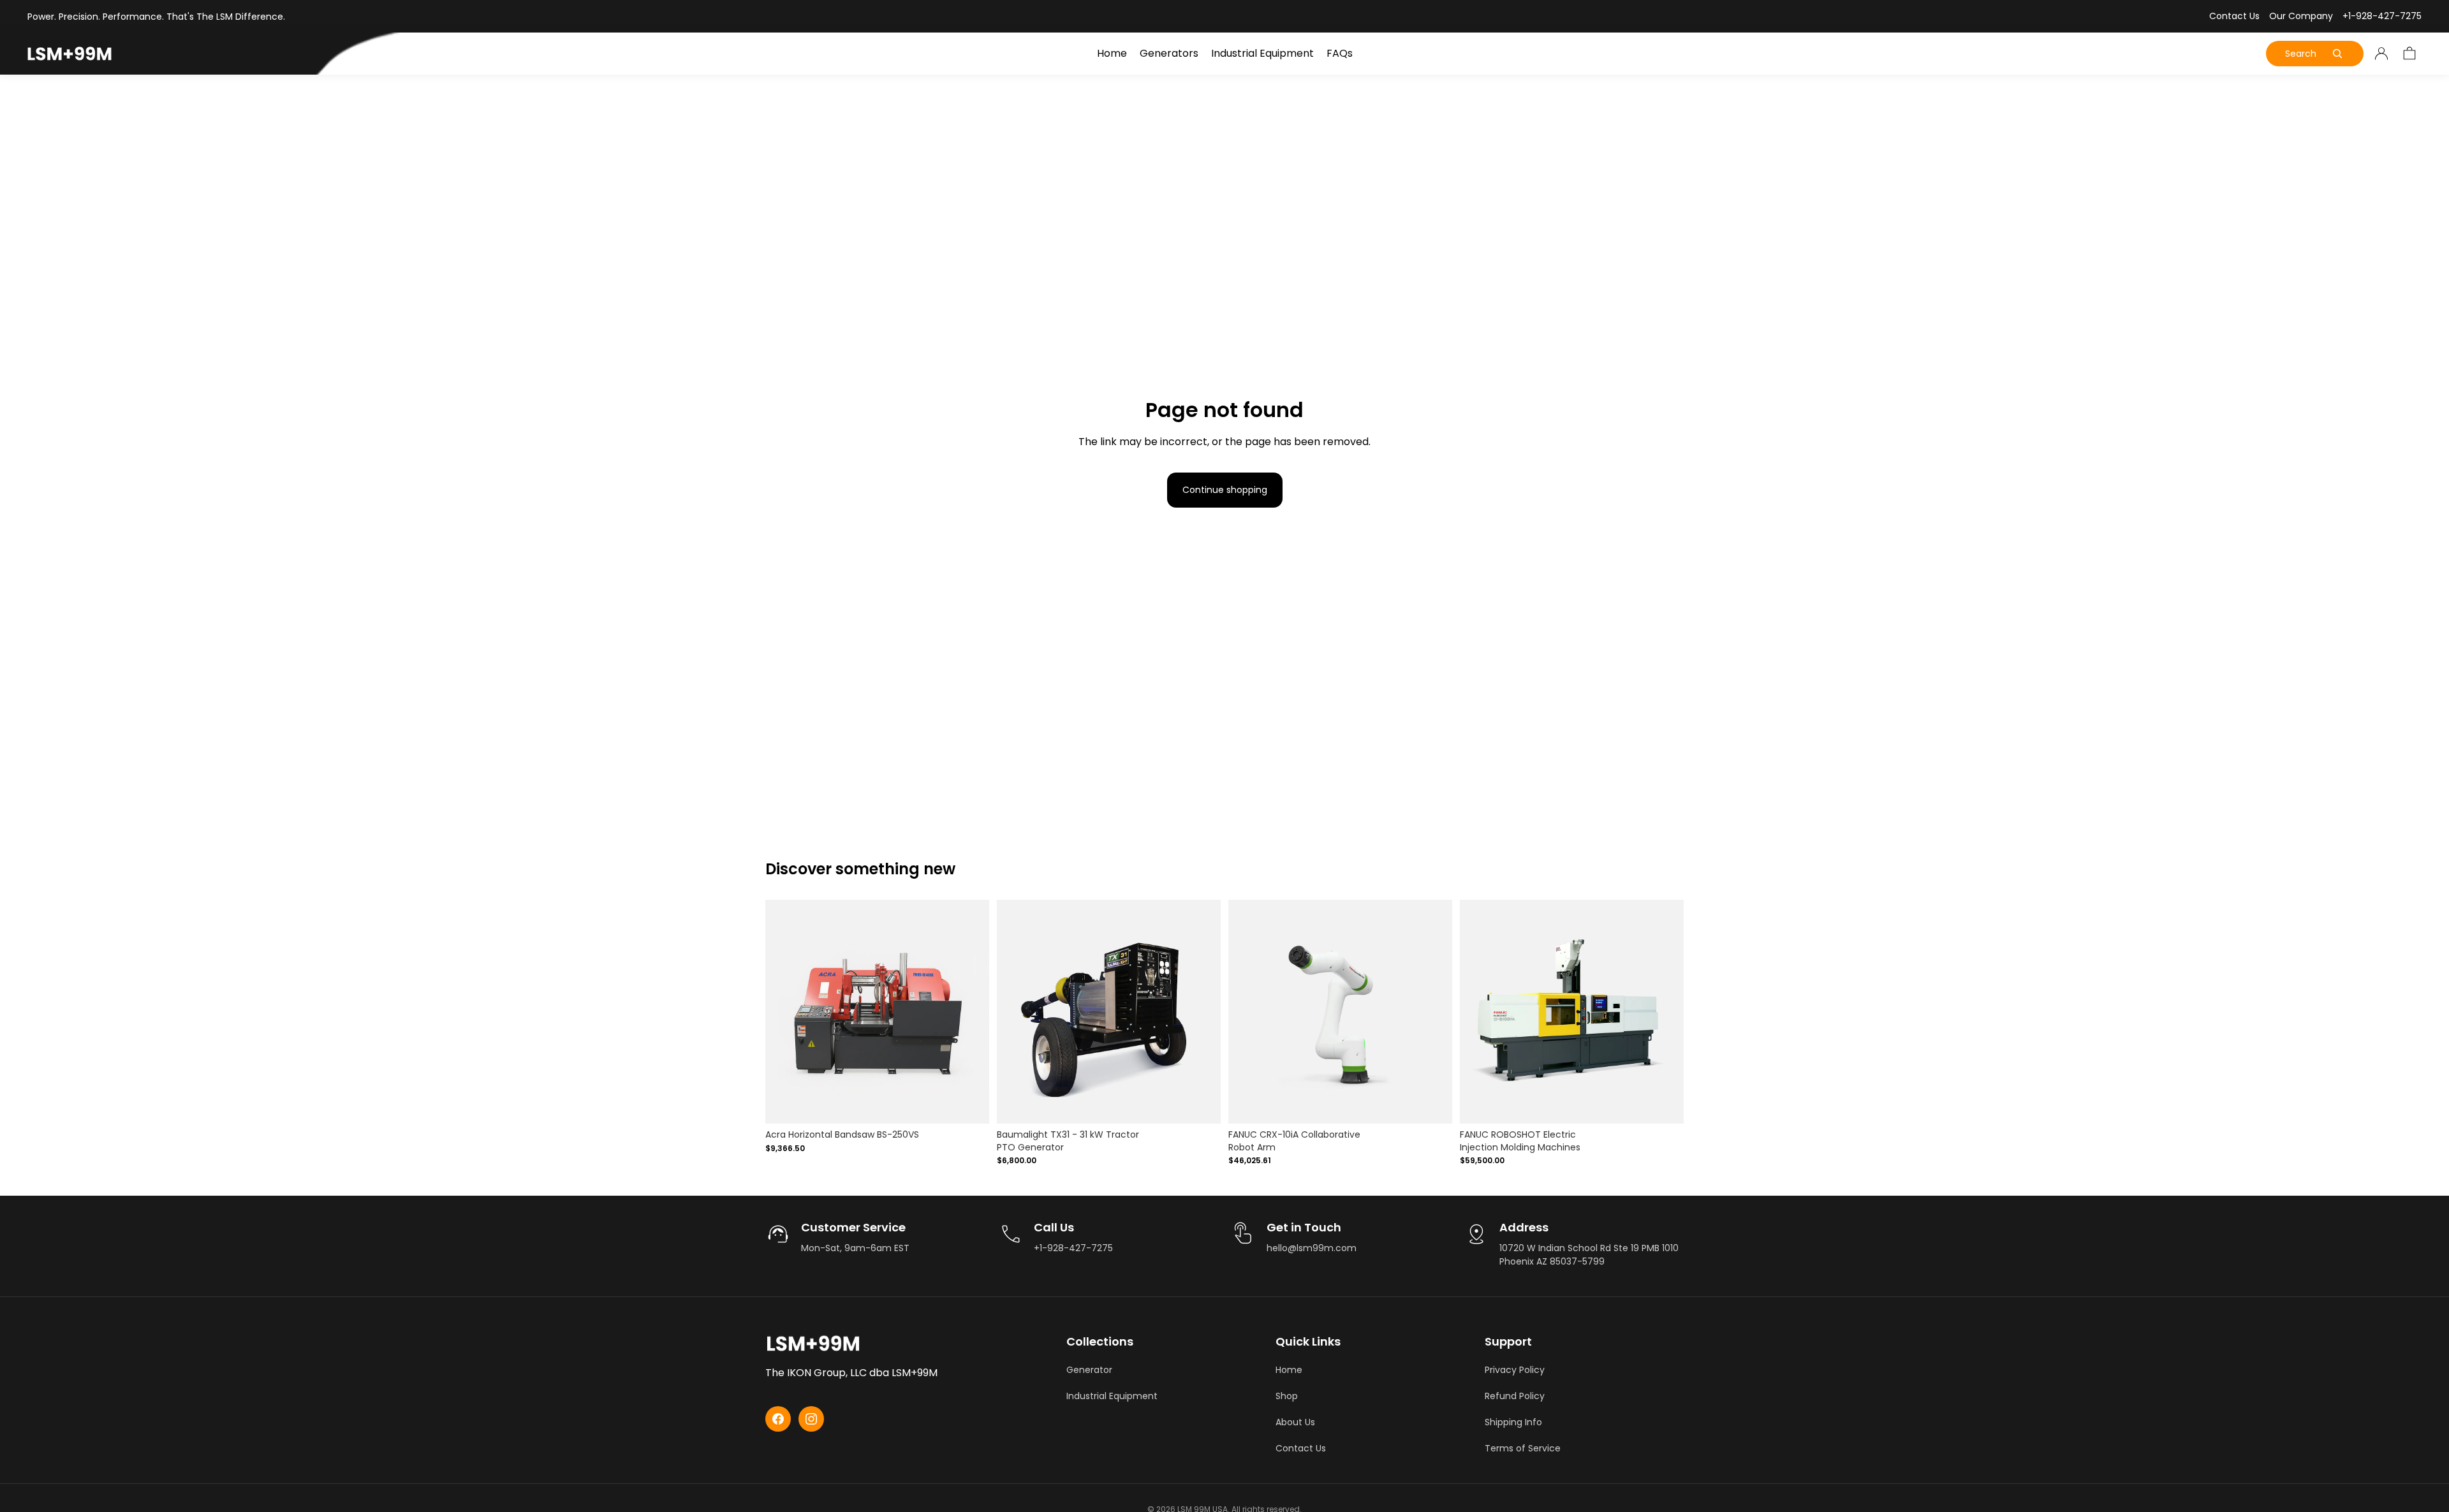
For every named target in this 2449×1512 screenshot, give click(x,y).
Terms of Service (1523, 1448)
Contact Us (2234, 16)
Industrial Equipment (1112, 1396)
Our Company (2301, 16)
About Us (1295, 1422)
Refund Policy (1515, 1396)
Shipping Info (1513, 1422)
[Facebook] (778, 1419)
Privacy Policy (1515, 1370)
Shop (1287, 1396)
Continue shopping (1225, 490)
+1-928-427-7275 (2382, 16)
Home (1289, 1370)
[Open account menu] (2381, 54)
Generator (1089, 1370)
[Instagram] (811, 1419)
